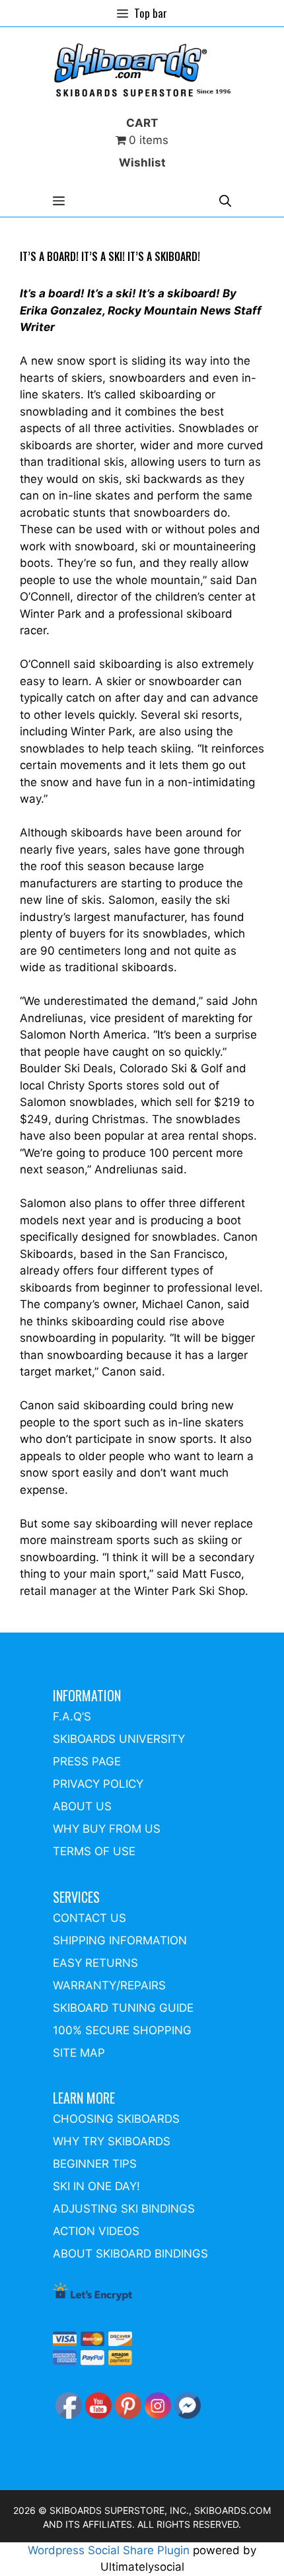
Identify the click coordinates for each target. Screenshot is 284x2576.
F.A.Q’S (72, 1716)
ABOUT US (82, 1806)
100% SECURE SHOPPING (122, 2030)
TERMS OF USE (94, 1851)
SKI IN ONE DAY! (96, 2186)
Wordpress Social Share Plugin (110, 2550)
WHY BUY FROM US (107, 1829)
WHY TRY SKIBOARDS (112, 2141)
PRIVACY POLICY (98, 1784)
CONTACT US (89, 1918)
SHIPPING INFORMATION (120, 1940)
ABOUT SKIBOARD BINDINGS (130, 2254)
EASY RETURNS (95, 1963)
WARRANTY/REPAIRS (109, 1985)
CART (142, 123)
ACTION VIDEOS (96, 2231)
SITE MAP (79, 2053)
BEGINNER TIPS (95, 2164)
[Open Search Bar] (225, 201)
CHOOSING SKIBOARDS (116, 2119)
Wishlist (142, 163)
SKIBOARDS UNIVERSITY (119, 1739)
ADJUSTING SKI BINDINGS (124, 2209)
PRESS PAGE (87, 1761)
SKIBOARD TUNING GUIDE (123, 2008)
